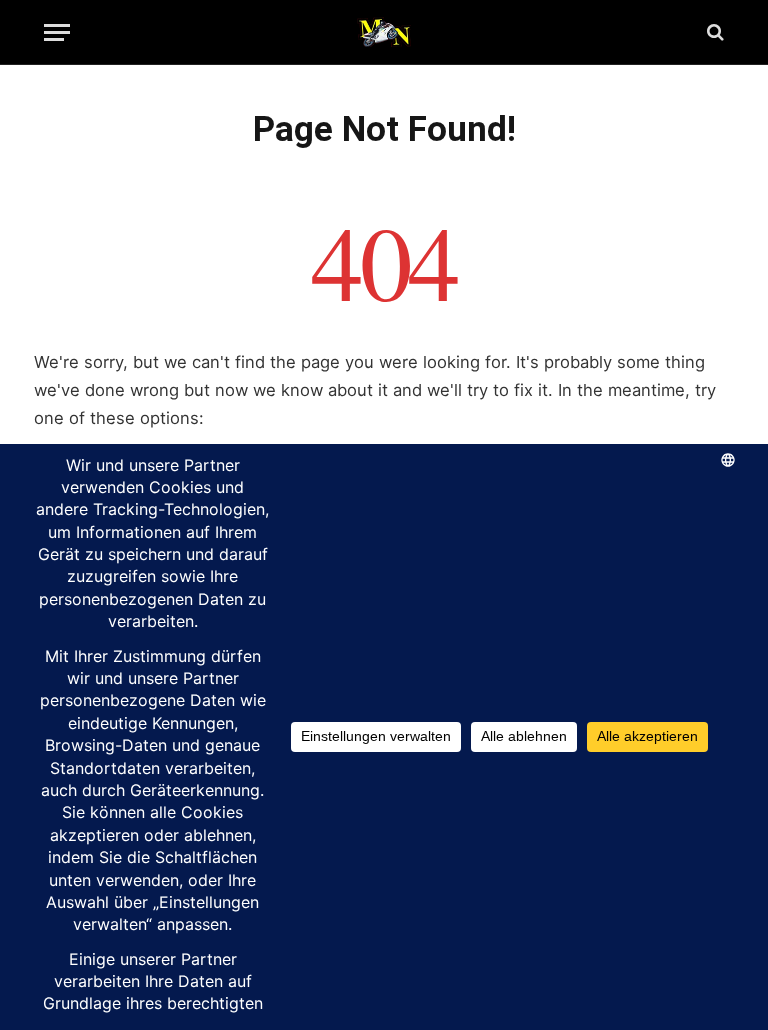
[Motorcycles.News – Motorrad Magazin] (384, 32)
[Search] (713, 32)
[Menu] (57, 32)
